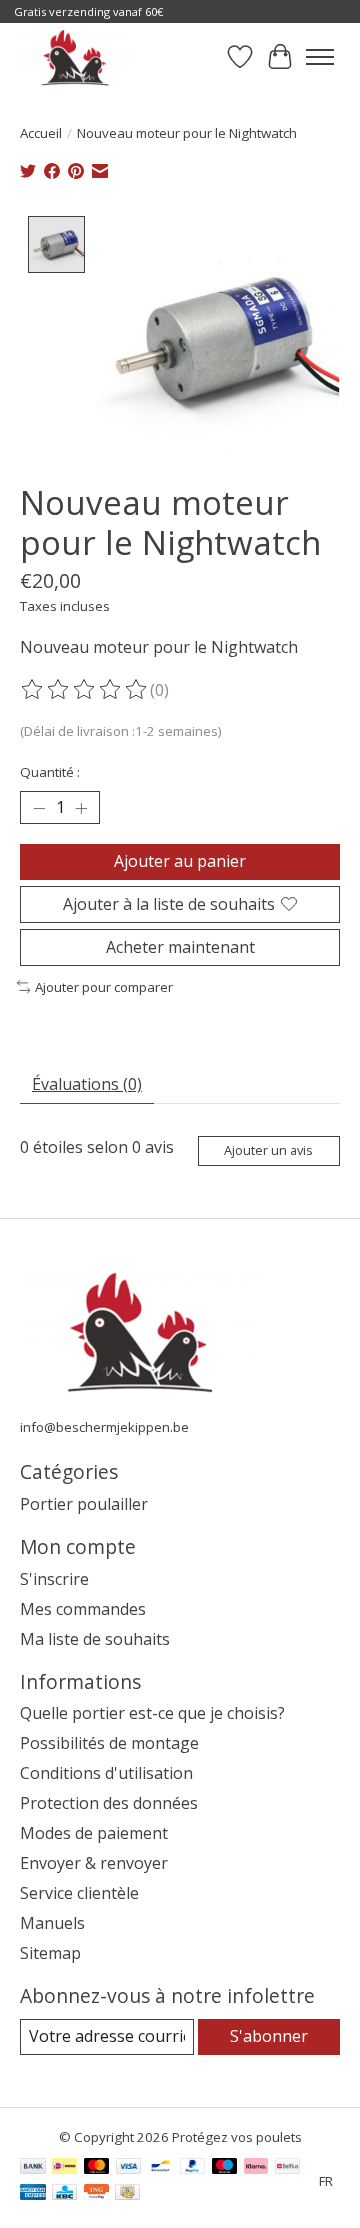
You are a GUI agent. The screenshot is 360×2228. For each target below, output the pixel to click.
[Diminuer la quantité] (39, 808)
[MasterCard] (97, 2168)
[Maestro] (225, 2168)
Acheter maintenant (180, 947)
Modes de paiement (94, 1833)
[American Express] (33, 2194)
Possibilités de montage (109, 1743)
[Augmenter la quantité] (81, 808)
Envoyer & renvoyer (94, 1863)
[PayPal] (193, 2168)
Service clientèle (79, 1893)
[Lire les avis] (85, 690)
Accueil (41, 133)
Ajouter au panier (180, 861)
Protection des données (109, 1803)
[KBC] (64, 2194)
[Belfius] (287, 2168)
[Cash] (127, 2194)
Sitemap (50, 1953)
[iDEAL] (64, 2168)
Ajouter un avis (268, 1150)
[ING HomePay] (96, 2194)
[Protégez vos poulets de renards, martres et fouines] (76, 57)
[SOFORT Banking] (256, 2168)
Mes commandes (83, 1609)
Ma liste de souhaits (95, 1639)
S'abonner (269, 2036)
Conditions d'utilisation (106, 1773)
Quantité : (50, 772)
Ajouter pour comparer (104, 987)
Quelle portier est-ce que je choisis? (152, 1713)
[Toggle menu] (320, 57)
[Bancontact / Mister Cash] (160, 2168)
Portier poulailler (84, 1504)
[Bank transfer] (33, 2168)
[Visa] (129, 2168)
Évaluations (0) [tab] (87, 1084)
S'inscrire (54, 1579)
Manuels (52, 1923)
